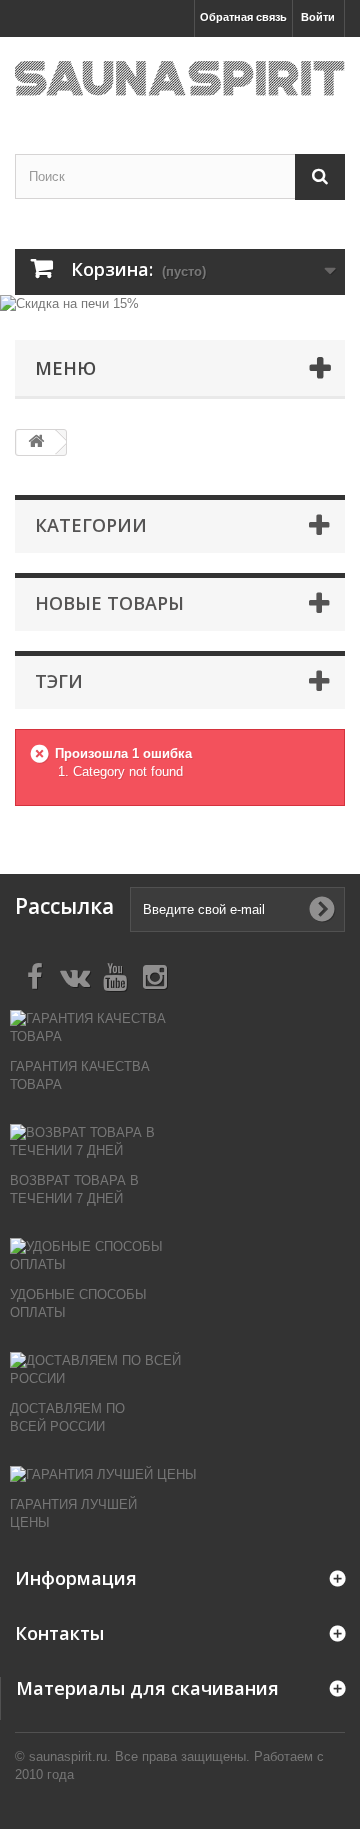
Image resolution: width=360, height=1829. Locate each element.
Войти (318, 17)
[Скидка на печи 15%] (180, 305)
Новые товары (109, 603)
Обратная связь (243, 17)
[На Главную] (36, 442)
